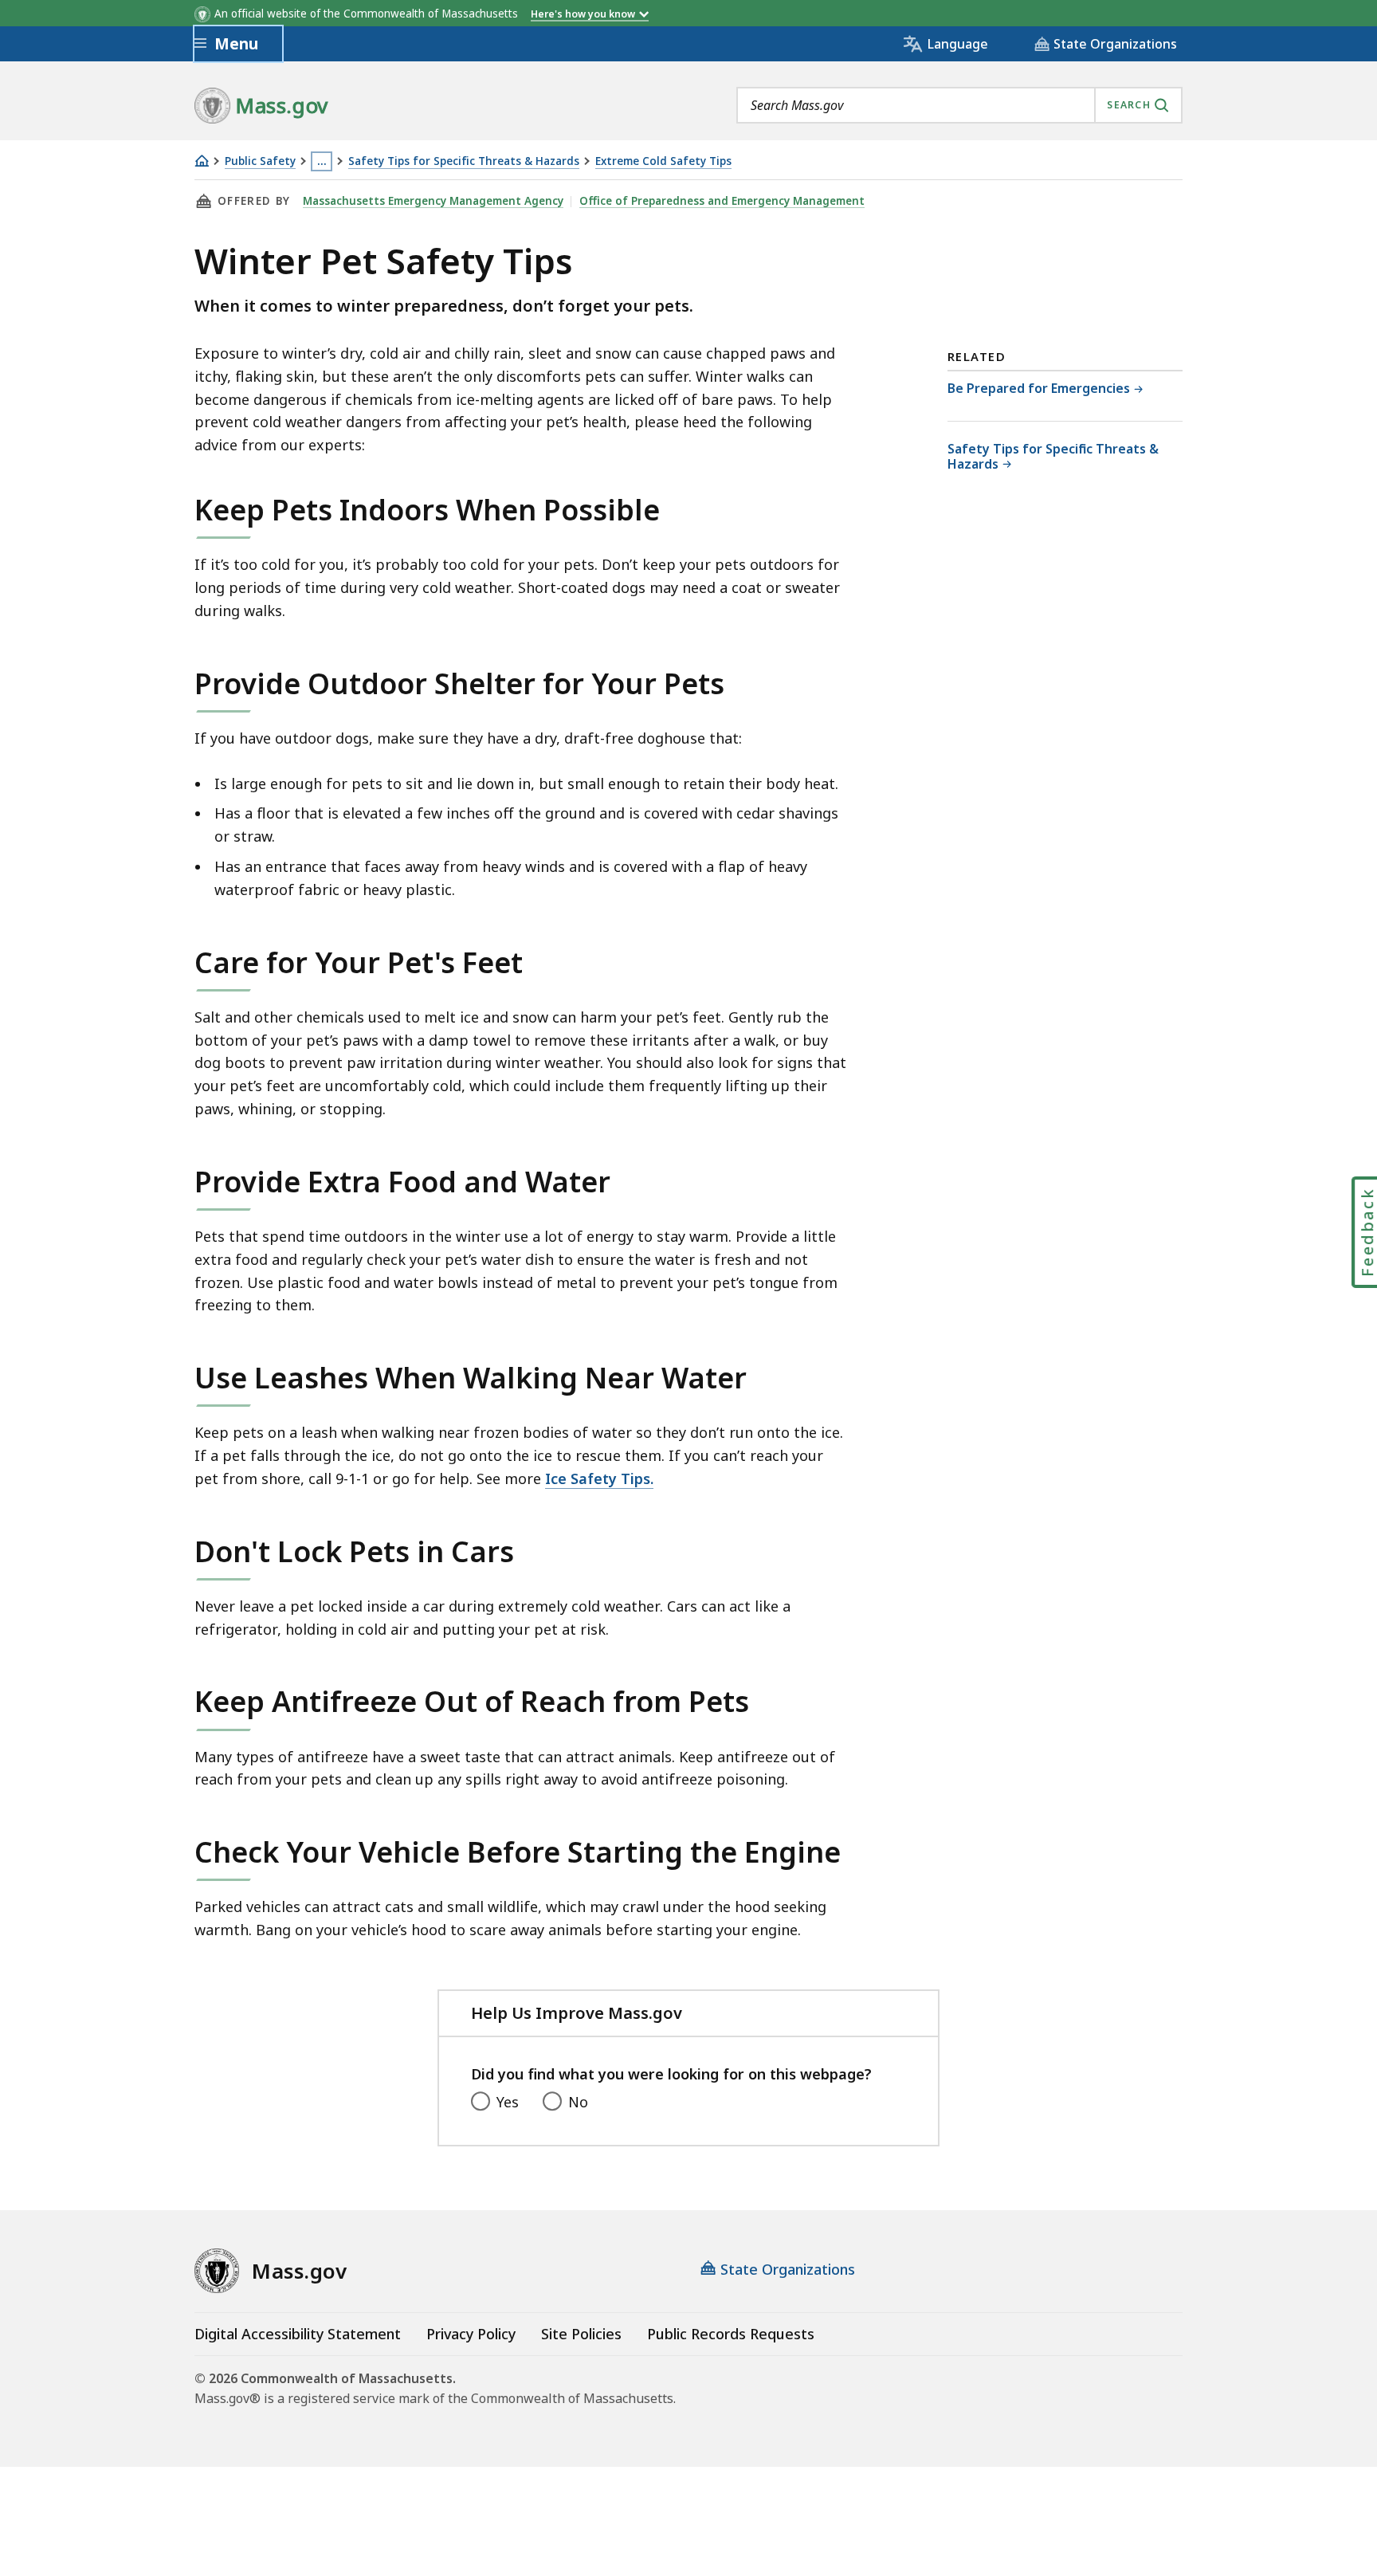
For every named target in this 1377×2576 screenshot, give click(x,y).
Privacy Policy (471, 2334)
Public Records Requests (731, 2334)
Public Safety (260, 161)
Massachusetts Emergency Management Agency (433, 201)
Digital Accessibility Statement (298, 2334)
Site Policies (581, 2334)
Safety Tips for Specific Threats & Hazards (464, 161)
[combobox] (959, 105)
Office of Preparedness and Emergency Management (722, 201)
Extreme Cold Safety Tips (663, 161)
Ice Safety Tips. (599, 1478)
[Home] (202, 161)
